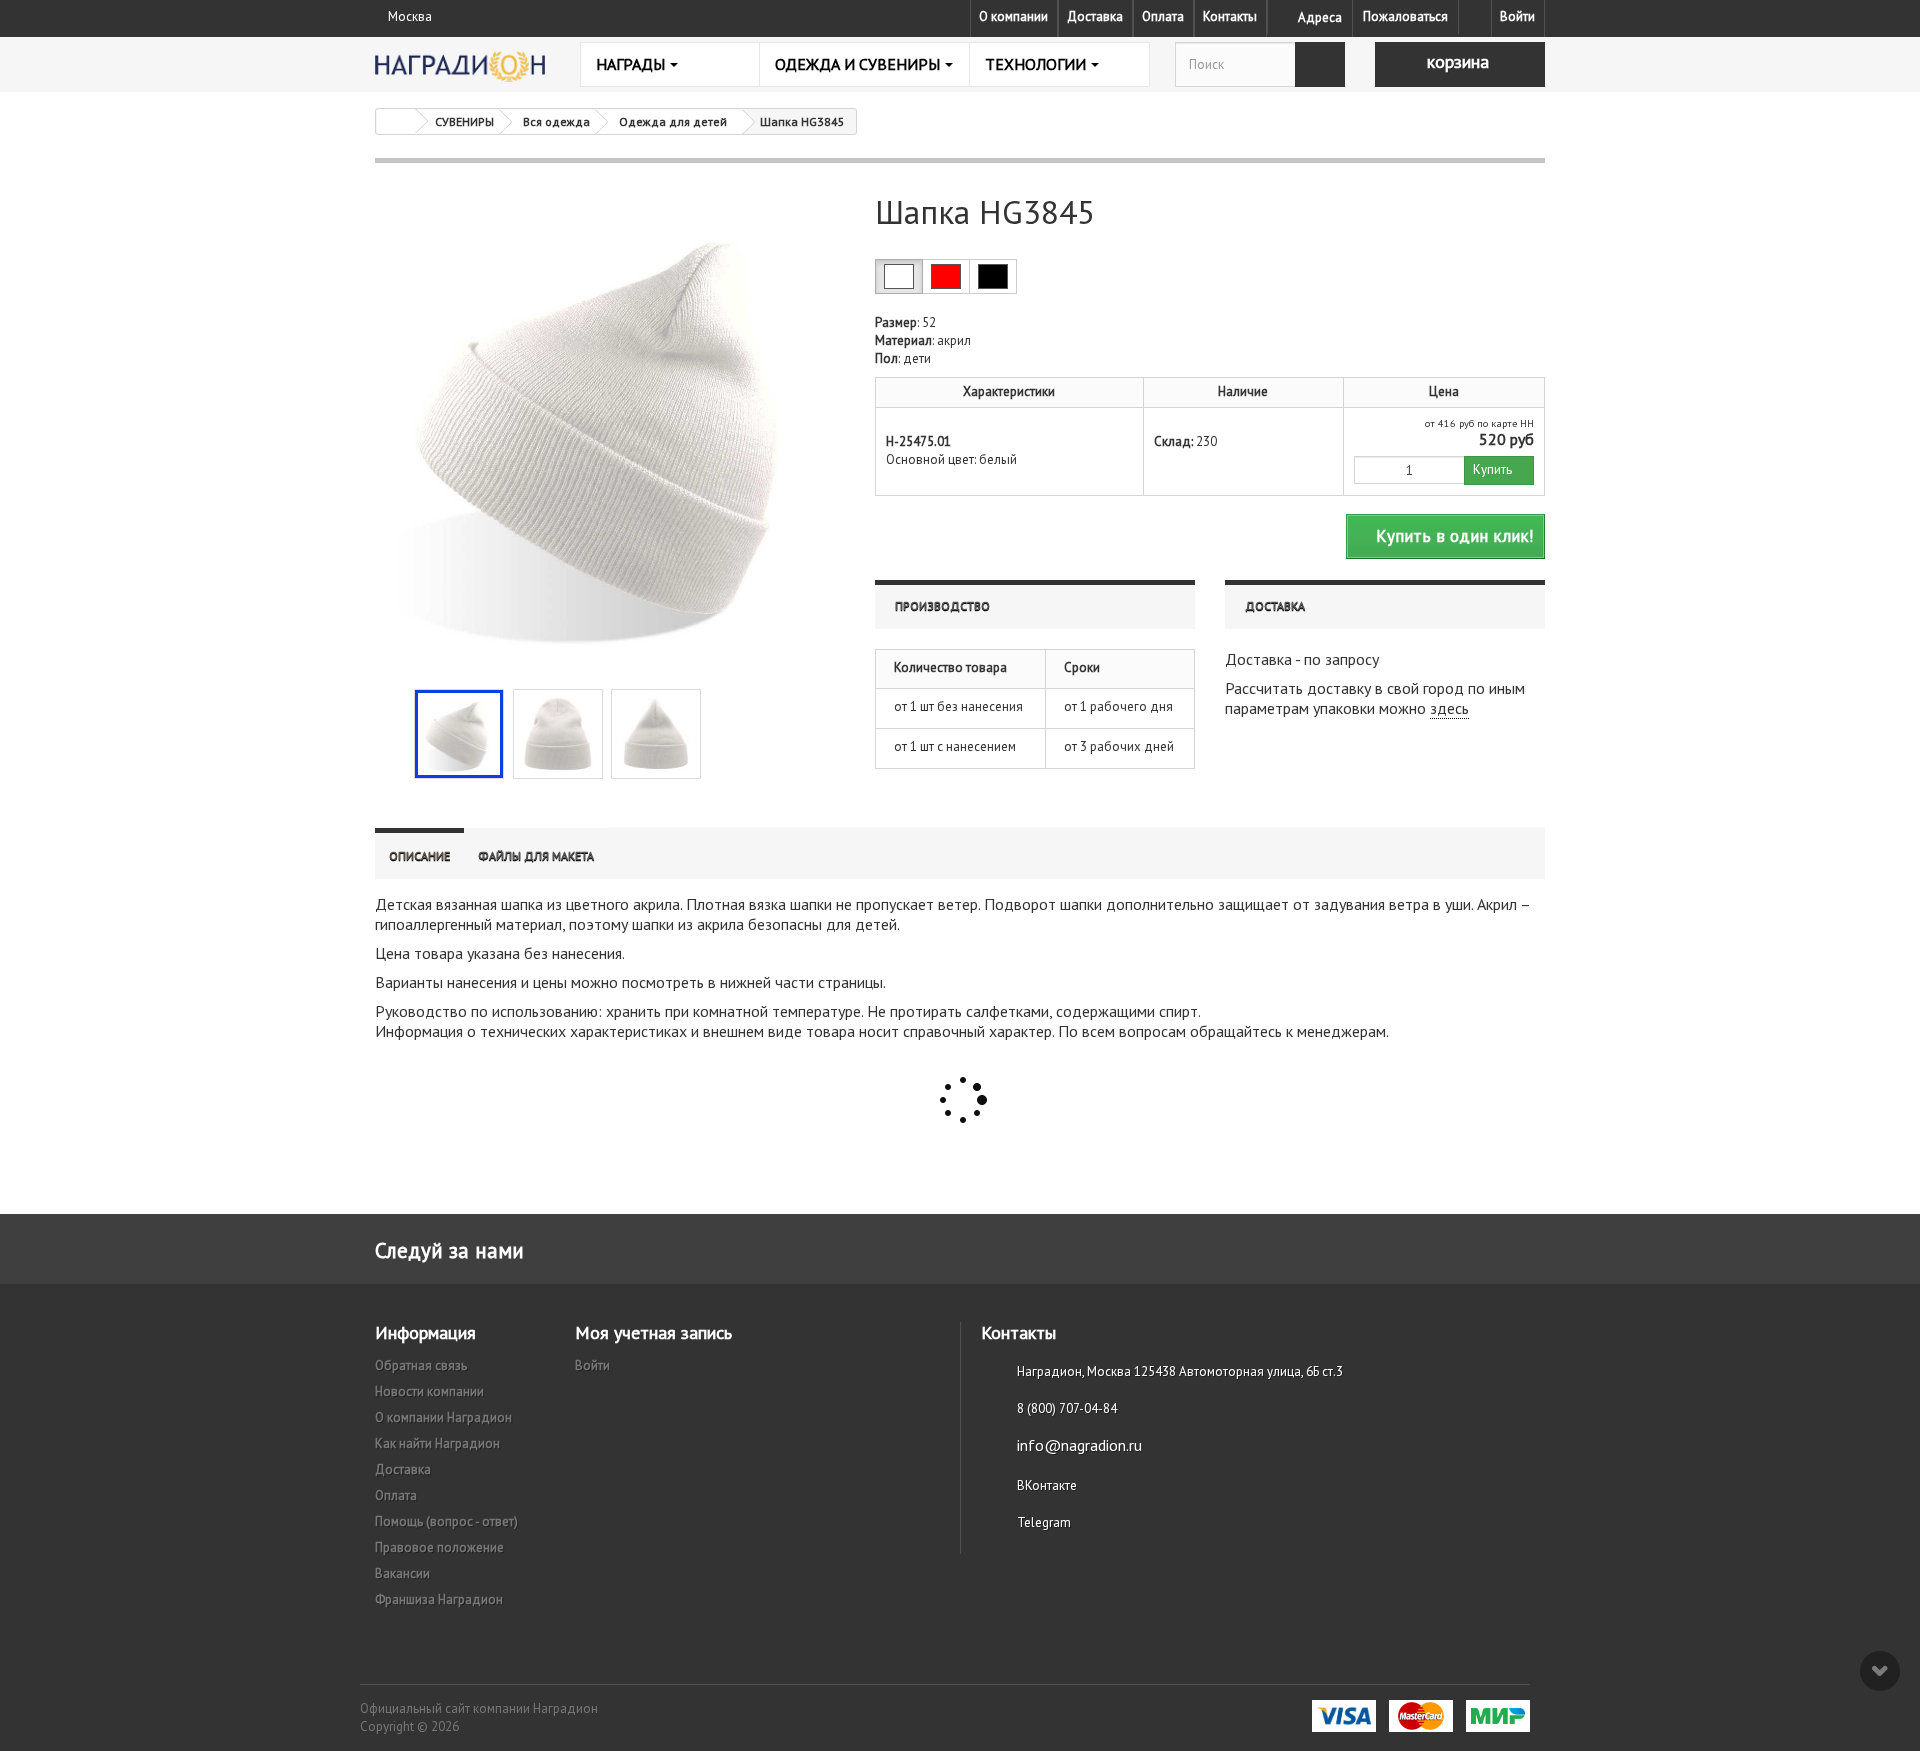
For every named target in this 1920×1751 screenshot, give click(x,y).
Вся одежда (556, 121)
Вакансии (402, 1573)
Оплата (1163, 16)
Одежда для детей (673, 121)
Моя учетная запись (653, 1332)
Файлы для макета (536, 855)
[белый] (899, 276)
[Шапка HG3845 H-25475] (459, 734)
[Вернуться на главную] (396, 121)
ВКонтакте (1047, 1485)
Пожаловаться (1405, 16)
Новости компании (429, 1391)
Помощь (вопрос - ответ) (446, 1521)
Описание (419, 855)
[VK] (1475, 17)
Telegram (1044, 1522)
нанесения (587, 953)
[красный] (946, 276)
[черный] (993, 276)
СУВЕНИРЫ (464, 121)
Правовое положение (439, 1547)
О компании (1013, 16)
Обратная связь (421, 1365)
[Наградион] (460, 66)
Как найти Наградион (437, 1443)
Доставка (1095, 16)
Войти (1517, 16)
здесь (1449, 708)
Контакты (1230, 16)
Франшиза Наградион (439, 1599)
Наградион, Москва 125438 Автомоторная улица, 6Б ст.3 (1180, 1371)
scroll (1880, 1671)
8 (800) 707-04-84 (1067, 1408)
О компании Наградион (443, 1417)
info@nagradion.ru (1079, 1445)
